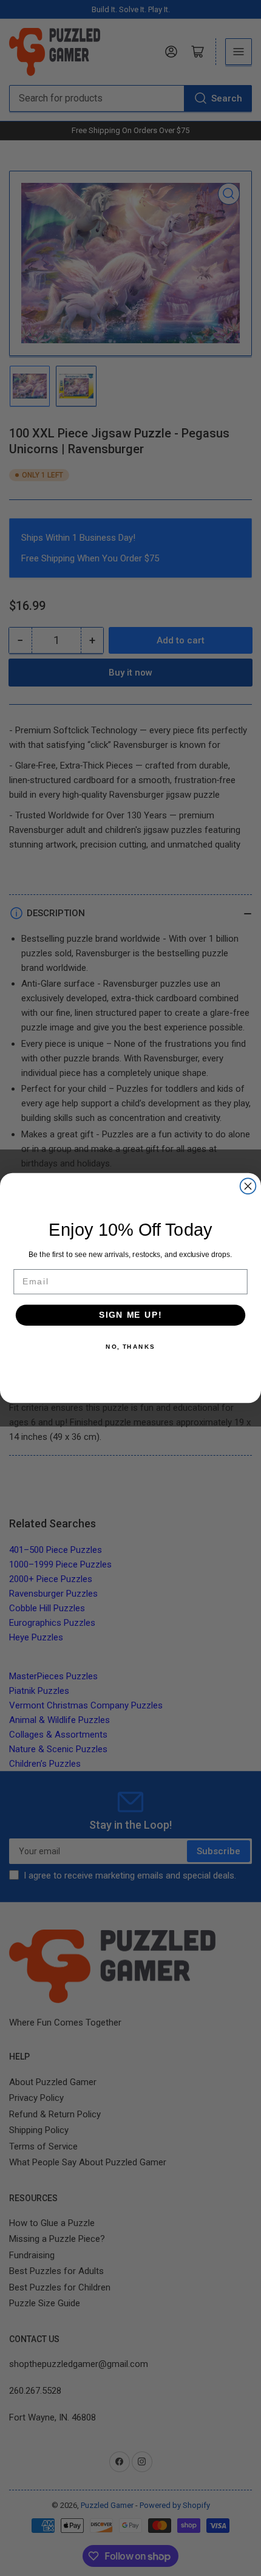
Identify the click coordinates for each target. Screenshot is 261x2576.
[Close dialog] (248, 1186)
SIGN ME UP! (130, 1315)
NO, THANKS (130, 1346)
